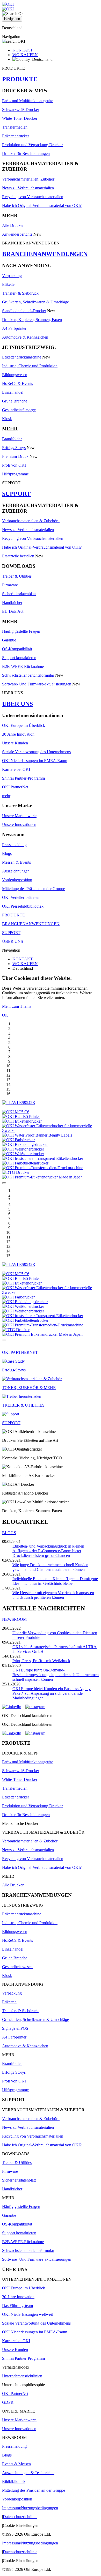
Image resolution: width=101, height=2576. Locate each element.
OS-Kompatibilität (17, 649)
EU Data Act (13, 611)
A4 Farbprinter (14, 328)
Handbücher (12, 603)
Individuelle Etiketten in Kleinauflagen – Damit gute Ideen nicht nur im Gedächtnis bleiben (55, 1581)
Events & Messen (16, 2464)
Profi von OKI (14, 465)
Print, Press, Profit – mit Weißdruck (41, 1661)
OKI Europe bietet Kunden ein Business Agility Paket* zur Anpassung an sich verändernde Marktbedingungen (52, 1693)
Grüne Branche (15, 401)
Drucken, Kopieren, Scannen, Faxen (32, 320)
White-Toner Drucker (20, 118)
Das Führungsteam (17, 2306)
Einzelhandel (13, 392)
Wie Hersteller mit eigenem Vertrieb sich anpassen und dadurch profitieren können (53, 1595)
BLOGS (9, 1533)
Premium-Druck (15, 456)
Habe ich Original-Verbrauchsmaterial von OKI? (42, 206)
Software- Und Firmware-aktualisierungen (37, 684)
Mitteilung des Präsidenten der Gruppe (34, 889)
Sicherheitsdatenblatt (19, 594)
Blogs (7, 853)
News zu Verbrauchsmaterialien (28, 188)
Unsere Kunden (15, 743)
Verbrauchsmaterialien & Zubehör (31, 521)
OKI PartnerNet (15, 787)
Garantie (9, 640)
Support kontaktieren (19, 658)
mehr (6, 796)
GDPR (8, 2402)
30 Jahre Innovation (18, 734)
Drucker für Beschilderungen (26, 154)
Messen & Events (16, 862)
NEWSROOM (14, 1619)
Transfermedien (15, 127)
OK (5, 1015)
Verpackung (12, 276)
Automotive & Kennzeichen (25, 337)
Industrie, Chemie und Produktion (30, 366)
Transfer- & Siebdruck (20, 293)
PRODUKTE (20, 79)
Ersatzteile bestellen (18, 556)
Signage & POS (15, 2028)
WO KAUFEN (25, 55)
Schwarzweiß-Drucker (21, 110)
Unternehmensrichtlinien (22, 2376)
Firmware (10, 585)
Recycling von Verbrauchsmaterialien (33, 197)
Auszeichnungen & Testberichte (28, 2473)
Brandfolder (12, 439)
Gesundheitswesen (17, 1967)
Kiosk (7, 419)
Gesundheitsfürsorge (19, 410)
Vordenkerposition (17, 880)
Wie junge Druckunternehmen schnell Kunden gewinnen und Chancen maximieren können (50, 1567)
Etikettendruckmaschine (22, 357)
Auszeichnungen (16, 871)
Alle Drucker (13, 225)
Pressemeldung (14, 845)
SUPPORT (16, 494)
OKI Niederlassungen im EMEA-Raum (35, 761)
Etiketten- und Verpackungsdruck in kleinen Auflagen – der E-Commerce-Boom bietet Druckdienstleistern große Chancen (48, 1551)
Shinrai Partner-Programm (23, 778)
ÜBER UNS (17, 704)
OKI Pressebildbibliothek (23, 906)
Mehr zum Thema (17, 1006)
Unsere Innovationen (19, 824)
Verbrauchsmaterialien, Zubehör (28, 179)
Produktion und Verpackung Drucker (32, 145)
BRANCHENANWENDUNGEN (45, 254)
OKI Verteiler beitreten (21, 897)
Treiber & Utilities (17, 576)
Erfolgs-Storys (14, 448)
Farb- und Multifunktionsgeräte (28, 101)
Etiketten (9, 284)
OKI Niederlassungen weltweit (27, 2314)
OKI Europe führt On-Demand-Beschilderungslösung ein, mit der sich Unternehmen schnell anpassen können (56, 1675)
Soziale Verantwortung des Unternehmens (36, 752)
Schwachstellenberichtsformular (28, 675)
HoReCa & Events (17, 383)
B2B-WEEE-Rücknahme (23, 666)
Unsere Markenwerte (19, 816)
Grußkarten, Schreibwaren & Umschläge (35, 302)
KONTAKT (23, 50)
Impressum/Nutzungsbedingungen (30, 2508)
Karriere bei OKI (16, 769)
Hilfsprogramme (15, 474)
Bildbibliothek (14, 2481)
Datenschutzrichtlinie (20, 2517)
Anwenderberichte (17, 234)
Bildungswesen (15, 375)
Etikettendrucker (16, 136)
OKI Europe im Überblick (24, 725)
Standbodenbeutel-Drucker (24, 311)
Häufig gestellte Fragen (21, 631)
